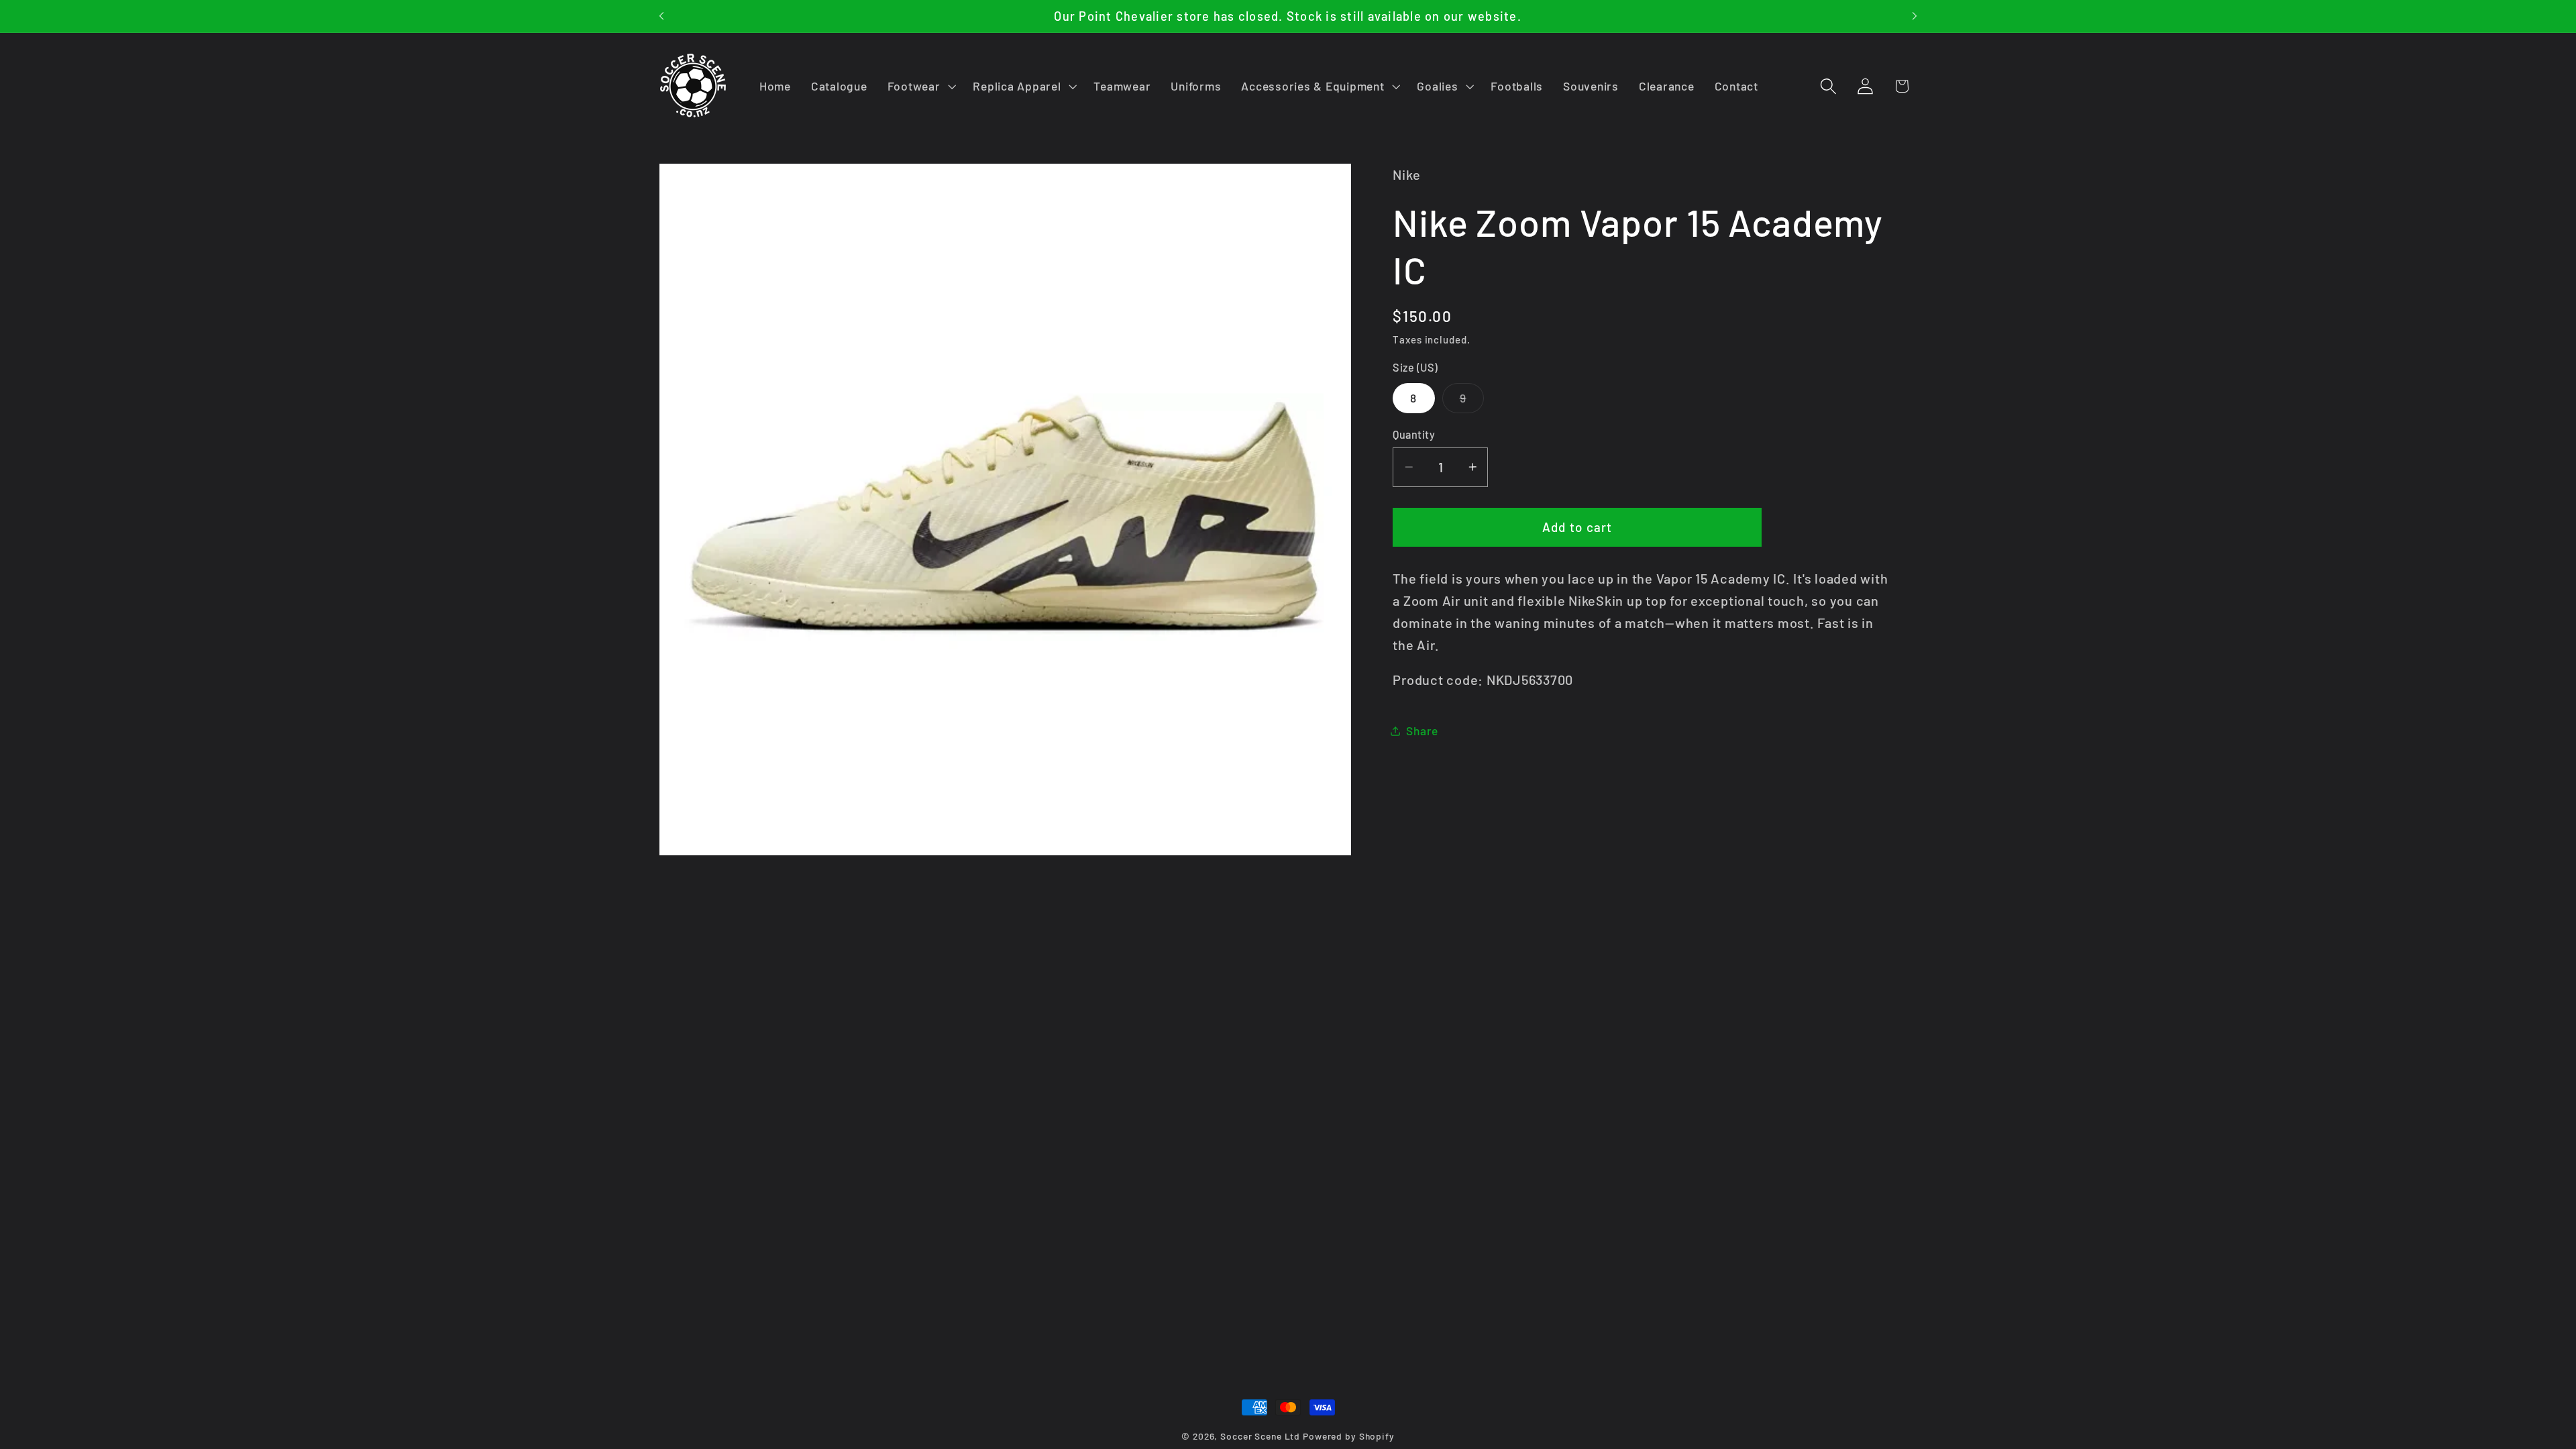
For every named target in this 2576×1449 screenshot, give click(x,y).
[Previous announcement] (661, 16)
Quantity (1414, 434)
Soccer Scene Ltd (1260, 1436)
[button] (920, 87)
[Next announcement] (1915, 16)
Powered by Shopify (1349, 1436)
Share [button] (1422, 731)
